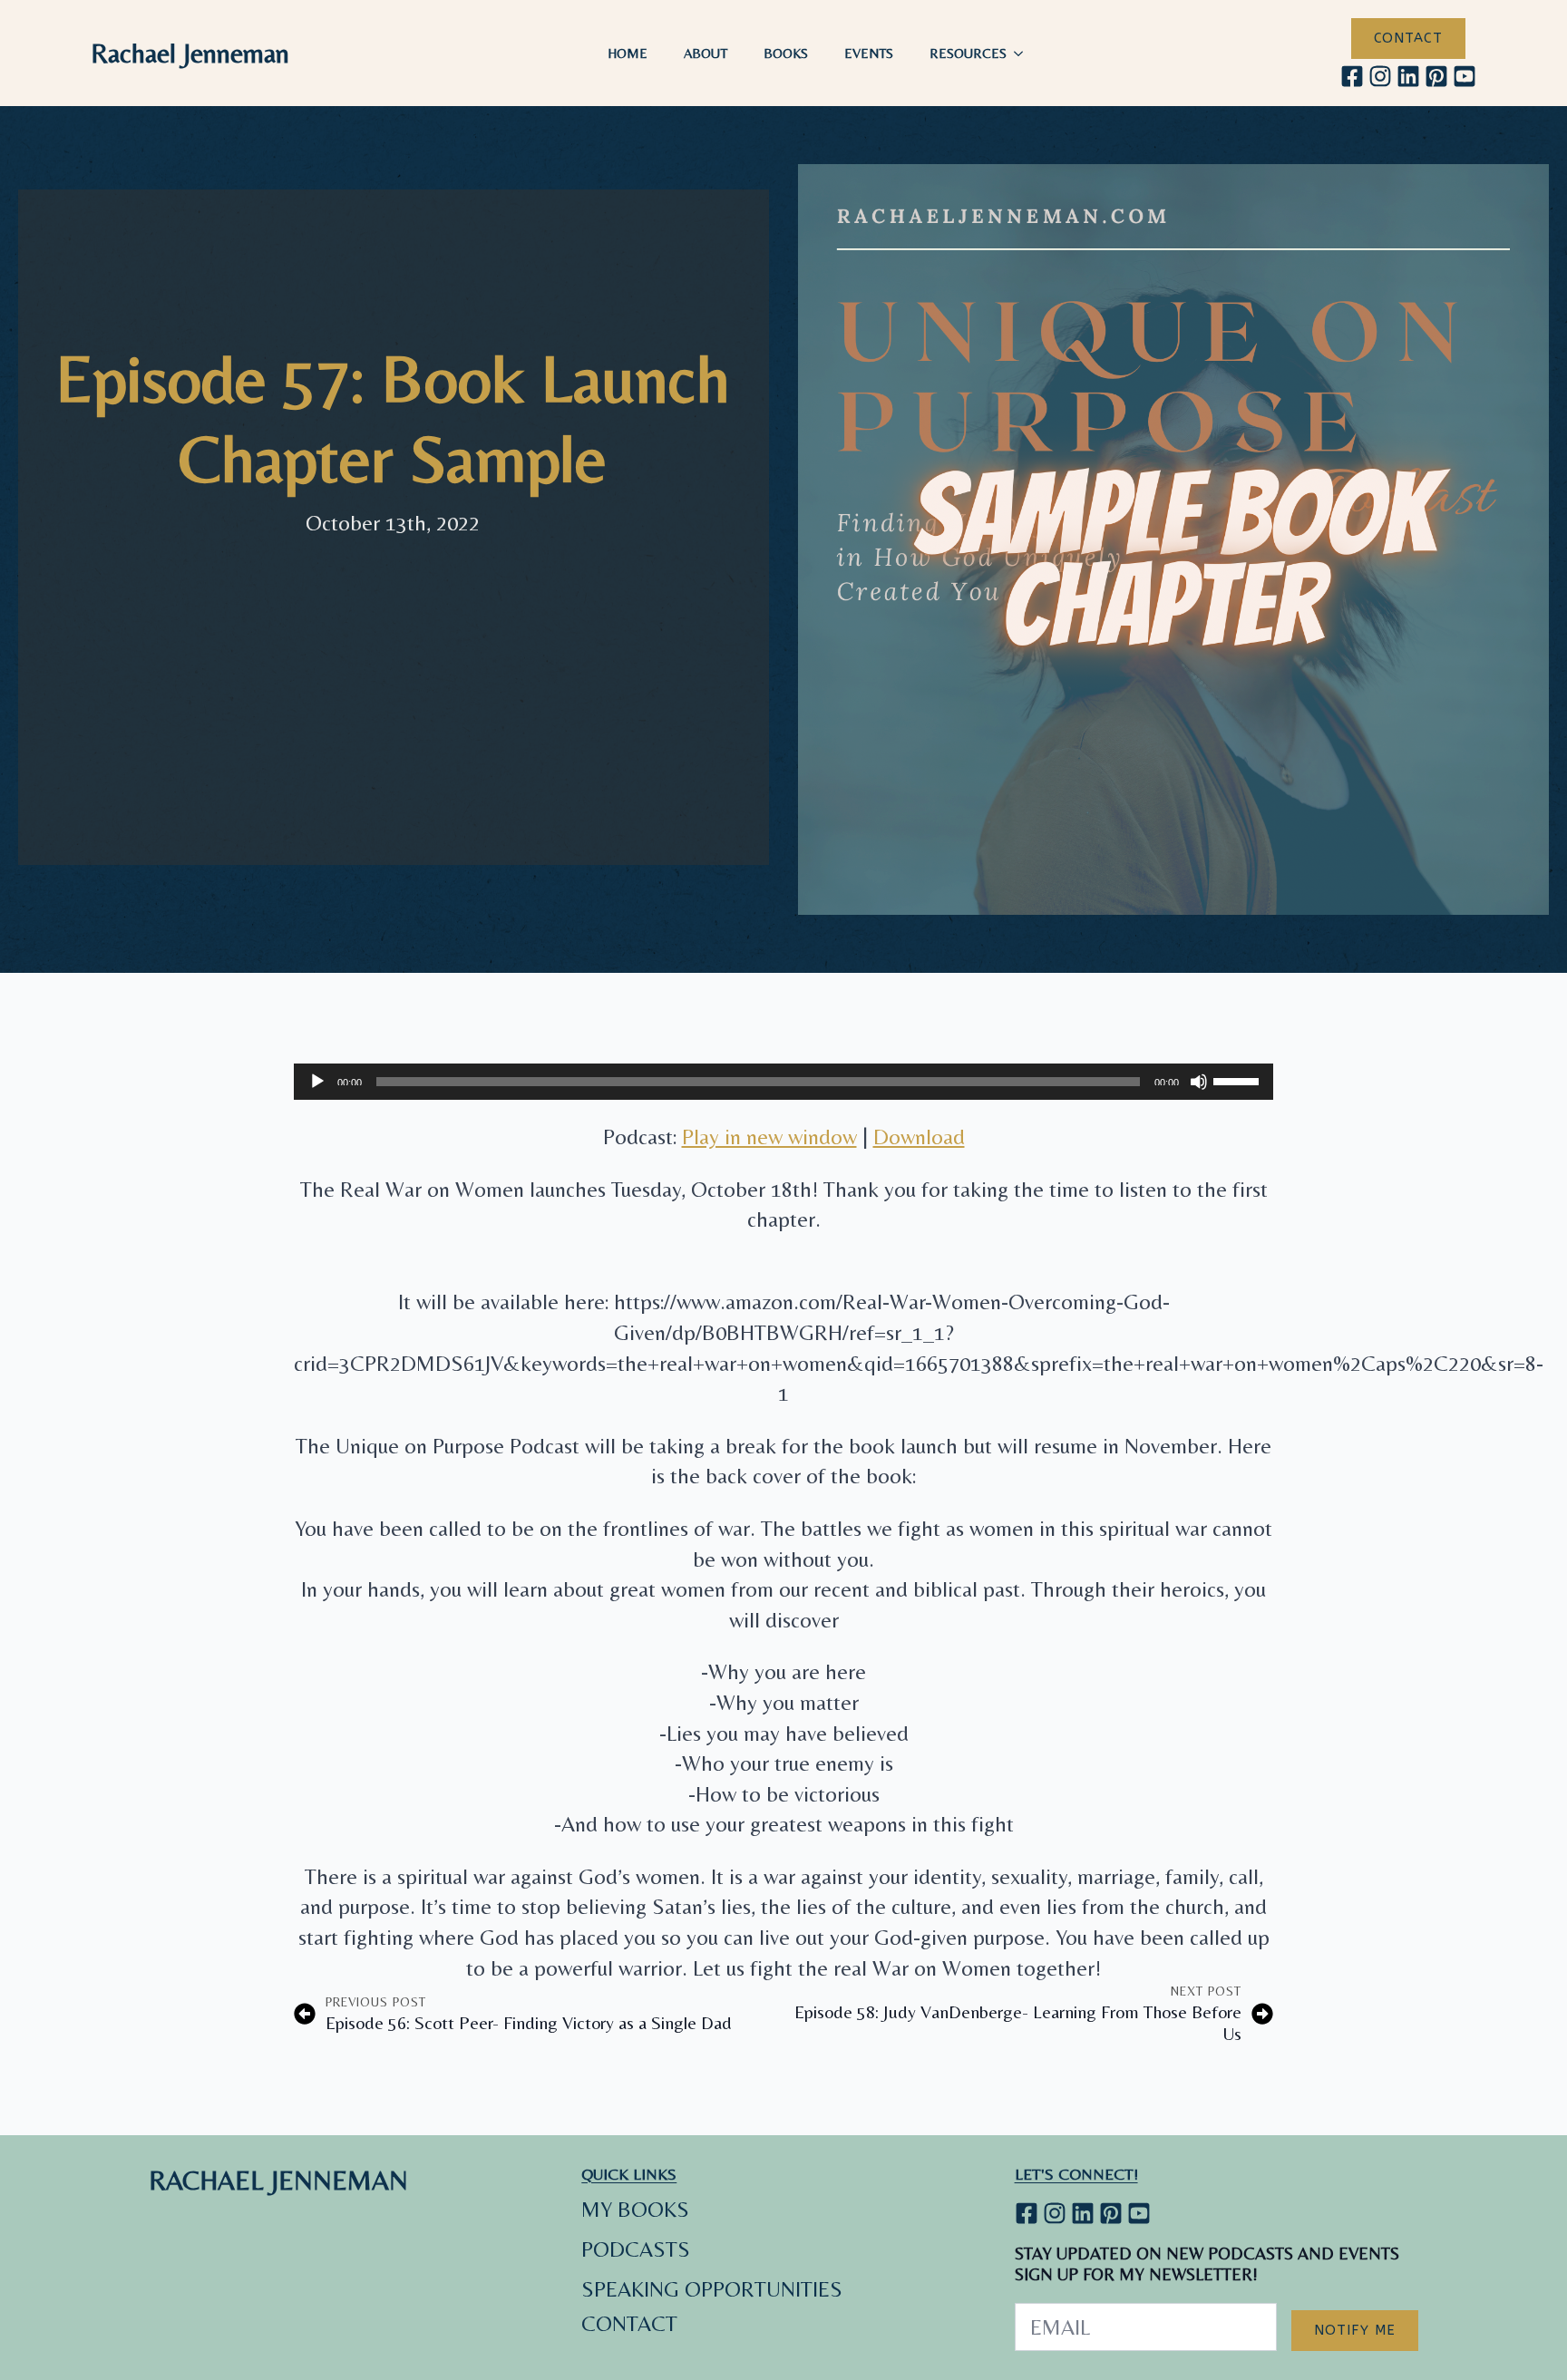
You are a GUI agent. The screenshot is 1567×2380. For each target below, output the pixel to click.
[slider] (1239, 1080)
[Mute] (1199, 1082)
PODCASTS (636, 2249)
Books (786, 53)
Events (869, 53)
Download (919, 1137)
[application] (783, 1082)
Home (628, 53)
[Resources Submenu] (1024, 53)
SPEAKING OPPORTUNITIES (712, 2289)
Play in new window (769, 1137)
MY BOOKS (635, 2209)
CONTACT (629, 2323)
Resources (968, 53)
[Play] (317, 1082)
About (706, 53)
